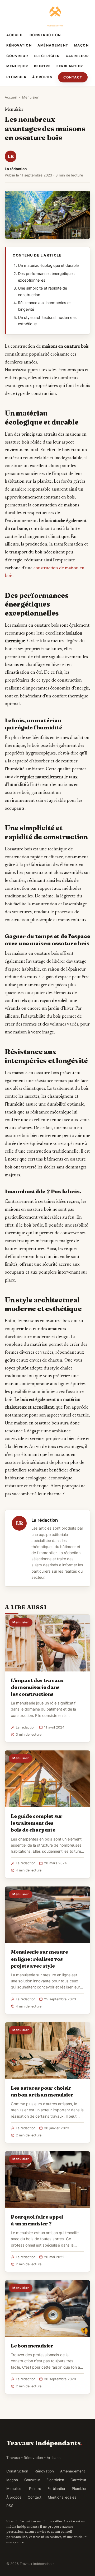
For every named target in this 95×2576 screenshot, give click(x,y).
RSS (10, 2506)
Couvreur (17, 56)
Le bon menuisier (32, 2346)
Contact (73, 77)
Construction (45, 35)
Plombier (16, 77)
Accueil (15, 35)
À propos (42, 77)
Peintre (42, 66)
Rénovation (19, 45)
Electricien (47, 56)
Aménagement (53, 45)
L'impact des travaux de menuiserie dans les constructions (37, 1687)
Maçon (82, 45)
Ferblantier (70, 66)
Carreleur (77, 56)
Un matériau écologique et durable (48, 265)
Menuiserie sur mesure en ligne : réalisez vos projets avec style (39, 1959)
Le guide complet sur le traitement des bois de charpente (37, 1823)
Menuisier (17, 66)
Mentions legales (62, 2497)
